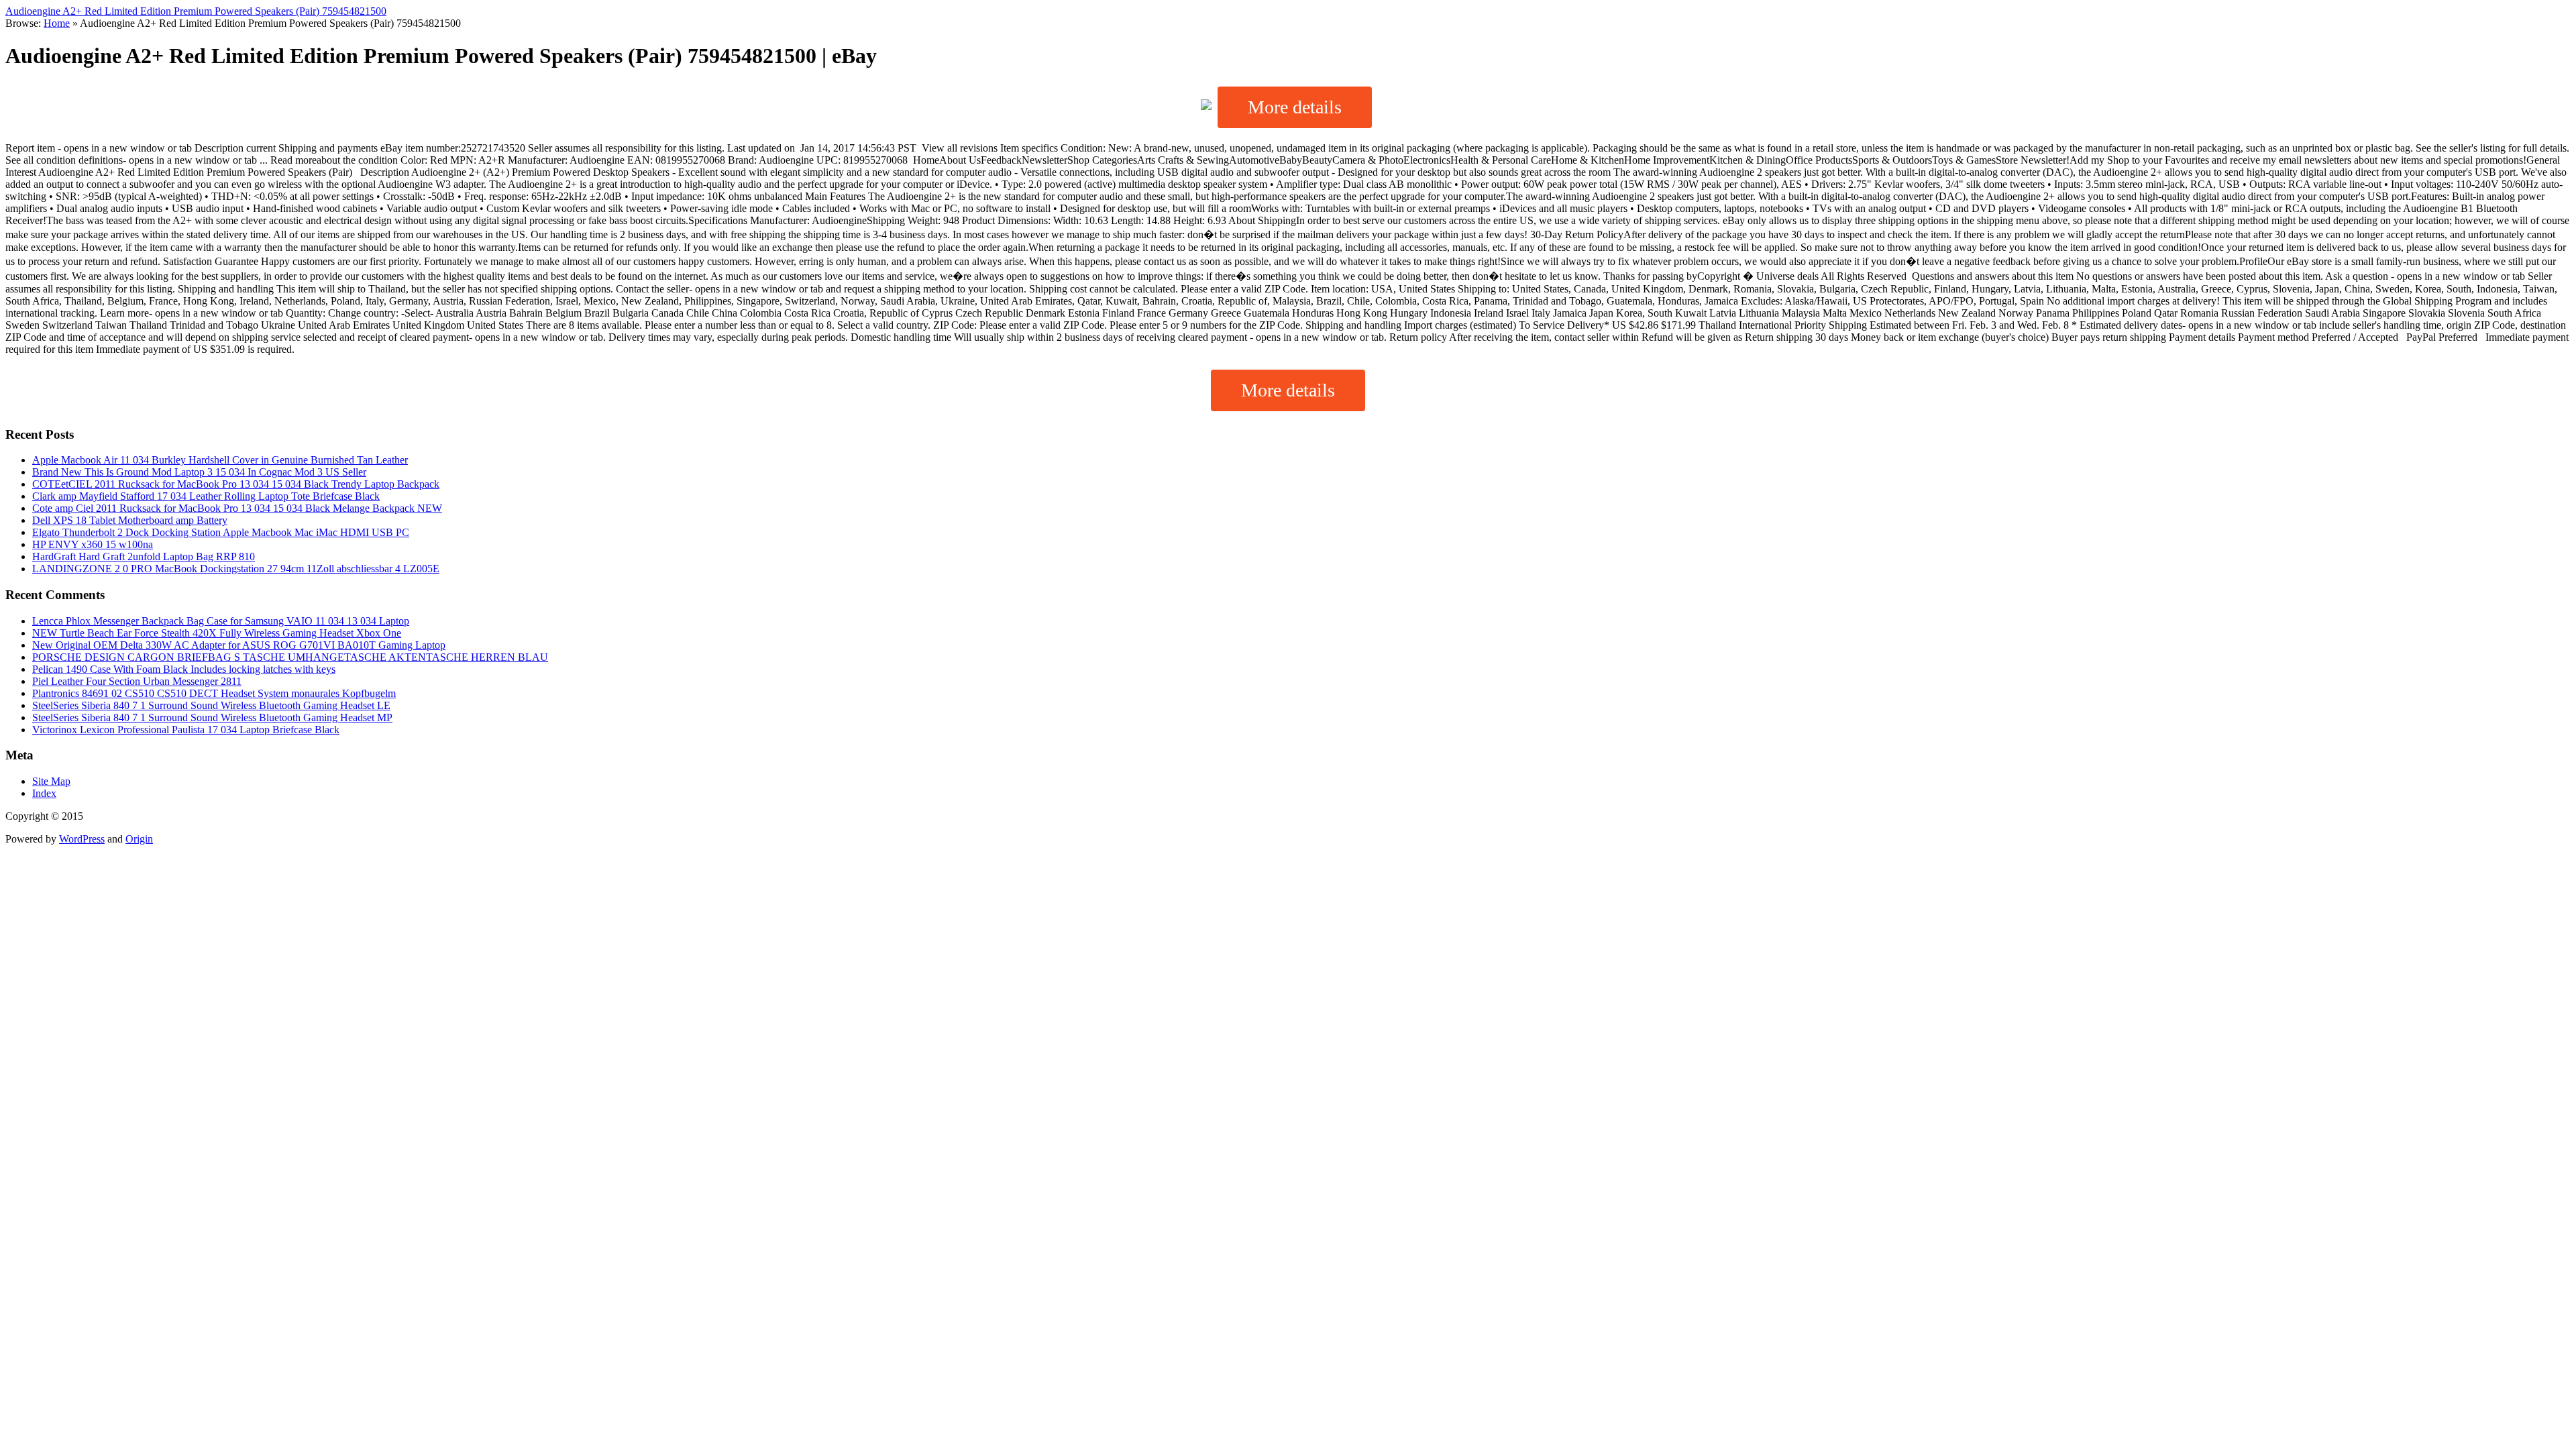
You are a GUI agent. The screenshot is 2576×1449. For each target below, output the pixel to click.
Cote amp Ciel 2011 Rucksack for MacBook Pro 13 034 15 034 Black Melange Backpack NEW (237, 508)
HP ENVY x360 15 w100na (93, 544)
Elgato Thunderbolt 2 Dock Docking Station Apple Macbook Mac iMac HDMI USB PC (221, 532)
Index (44, 793)
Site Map (51, 781)
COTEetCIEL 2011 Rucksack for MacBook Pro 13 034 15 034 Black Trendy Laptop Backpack (236, 484)
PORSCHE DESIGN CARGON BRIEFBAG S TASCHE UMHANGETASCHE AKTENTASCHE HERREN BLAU (290, 657)
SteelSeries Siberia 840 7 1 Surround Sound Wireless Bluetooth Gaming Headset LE (211, 705)
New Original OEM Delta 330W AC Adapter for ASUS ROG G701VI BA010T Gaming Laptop (239, 645)
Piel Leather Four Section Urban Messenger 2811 (137, 681)
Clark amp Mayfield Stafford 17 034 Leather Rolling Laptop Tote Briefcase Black (206, 496)
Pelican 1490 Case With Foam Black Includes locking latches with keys (184, 669)
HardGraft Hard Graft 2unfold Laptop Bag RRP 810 (144, 556)
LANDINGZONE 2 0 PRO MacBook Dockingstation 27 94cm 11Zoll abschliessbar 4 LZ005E (236, 569)
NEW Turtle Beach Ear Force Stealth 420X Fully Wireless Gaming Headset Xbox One (217, 633)
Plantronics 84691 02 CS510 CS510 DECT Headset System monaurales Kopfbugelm (214, 693)
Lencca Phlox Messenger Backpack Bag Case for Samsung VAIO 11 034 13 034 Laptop (221, 621)
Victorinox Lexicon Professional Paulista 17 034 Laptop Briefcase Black (186, 730)
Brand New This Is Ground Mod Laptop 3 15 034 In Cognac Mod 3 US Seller (199, 472)
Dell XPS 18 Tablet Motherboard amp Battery (130, 520)
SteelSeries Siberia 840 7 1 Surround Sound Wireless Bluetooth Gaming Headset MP (212, 717)
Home (57, 23)
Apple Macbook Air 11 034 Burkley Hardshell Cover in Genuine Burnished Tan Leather (220, 460)
